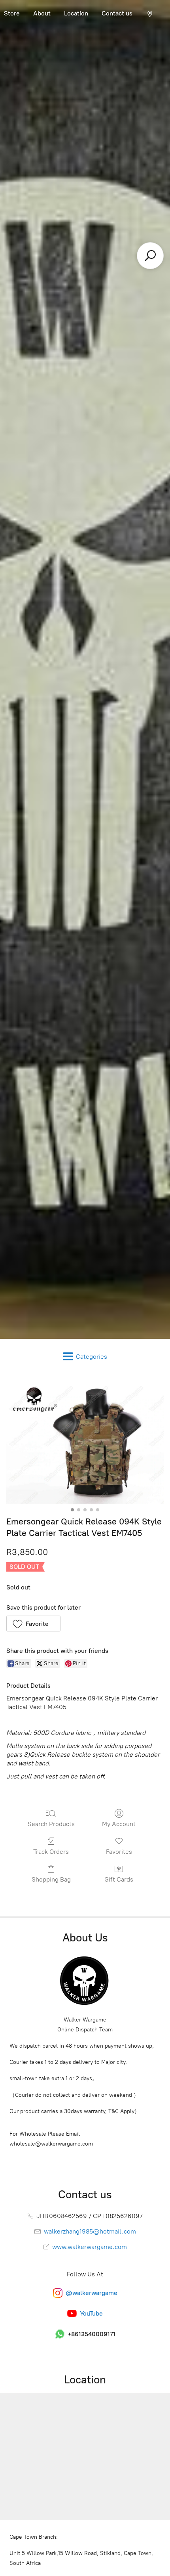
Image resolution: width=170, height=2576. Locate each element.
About (42, 13)
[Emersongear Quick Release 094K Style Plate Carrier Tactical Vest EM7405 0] (85, 1443)
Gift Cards (119, 1879)
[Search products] (150, 256)
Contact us (117, 13)
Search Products (51, 1824)
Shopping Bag (51, 1879)
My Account (119, 1824)
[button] (33, 1624)
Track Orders (51, 1852)
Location (76, 13)
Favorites (119, 1852)
